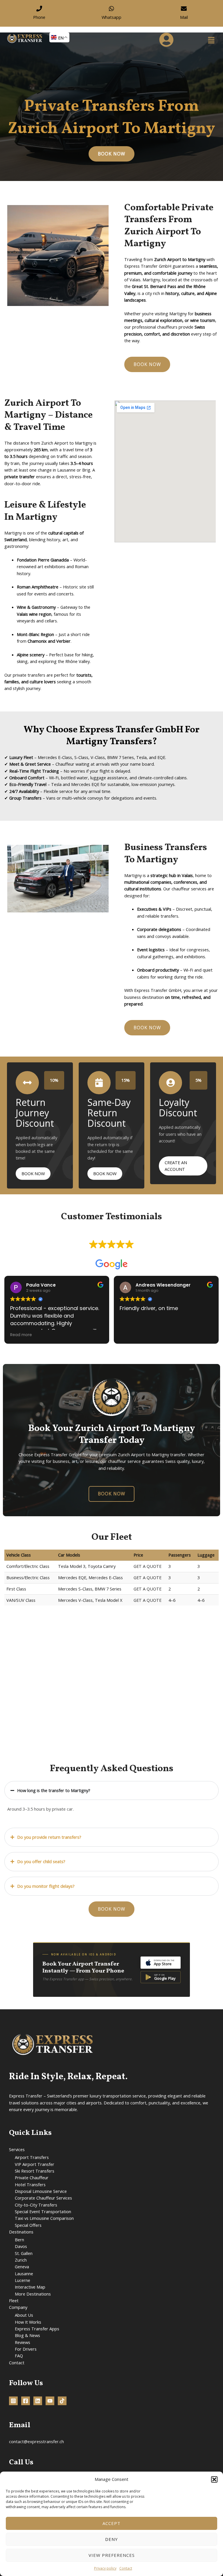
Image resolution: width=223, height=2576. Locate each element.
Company (18, 2307)
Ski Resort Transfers (35, 2171)
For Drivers (26, 2349)
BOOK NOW (33, 1173)
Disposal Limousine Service (41, 2191)
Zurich (21, 2260)
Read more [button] (21, 1335)
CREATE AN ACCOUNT (176, 1166)
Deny (111, 2539)
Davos (21, 2246)
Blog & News (27, 2335)
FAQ (19, 2356)
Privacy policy (105, 2568)
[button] (214, 2479)
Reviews (23, 2342)
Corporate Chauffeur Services (43, 2198)
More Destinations (33, 2294)
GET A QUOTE (148, 1566)
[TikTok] (62, 2401)
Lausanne (24, 2274)
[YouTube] (50, 2401)
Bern (19, 2240)
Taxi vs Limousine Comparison (44, 2218)
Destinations (21, 2232)
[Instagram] (13, 2401)
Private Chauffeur (32, 2178)
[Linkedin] (38, 2401)
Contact (126, 2568)
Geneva (22, 2267)
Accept (111, 2523)
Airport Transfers (32, 2157)
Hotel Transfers (30, 2184)
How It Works (28, 2322)
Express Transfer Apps (37, 2329)
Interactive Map (30, 2287)
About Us (24, 2315)
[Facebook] (26, 2401)
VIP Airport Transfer (35, 2164)
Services (17, 2149)
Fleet (14, 2300)
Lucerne (23, 2280)
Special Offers (28, 2225)
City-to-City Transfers (36, 2205)
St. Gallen (24, 2253)
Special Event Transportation (43, 2211)
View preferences (112, 2555)
